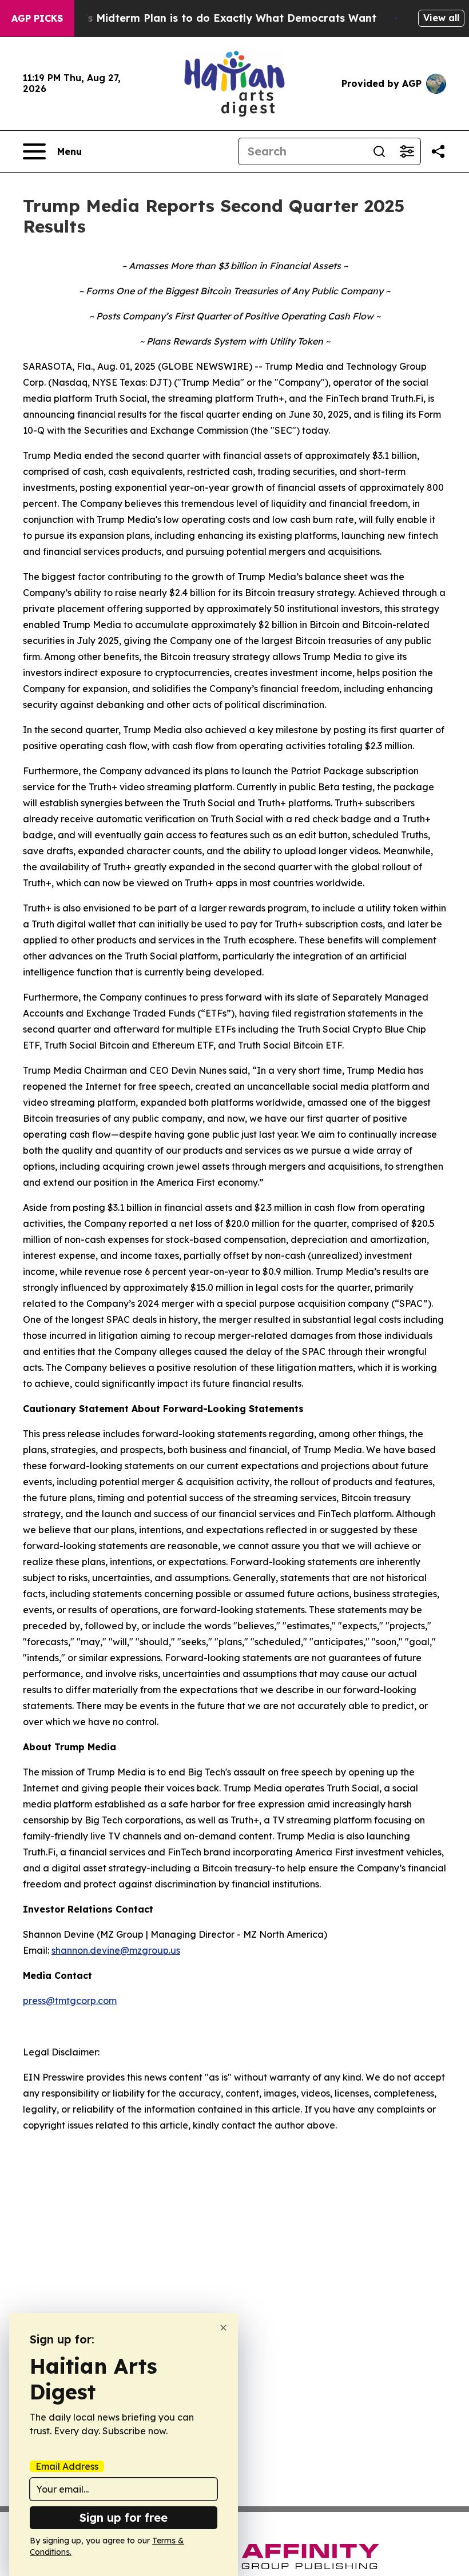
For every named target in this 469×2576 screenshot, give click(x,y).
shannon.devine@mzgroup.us (116, 1950)
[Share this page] (438, 151)
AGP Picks (37, 18)
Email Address (67, 2466)
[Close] (223, 2328)
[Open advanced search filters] (407, 151)
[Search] (379, 151)
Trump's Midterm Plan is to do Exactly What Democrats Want (214, 18)
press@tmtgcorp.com (70, 2001)
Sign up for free (124, 2517)
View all (441, 18)
